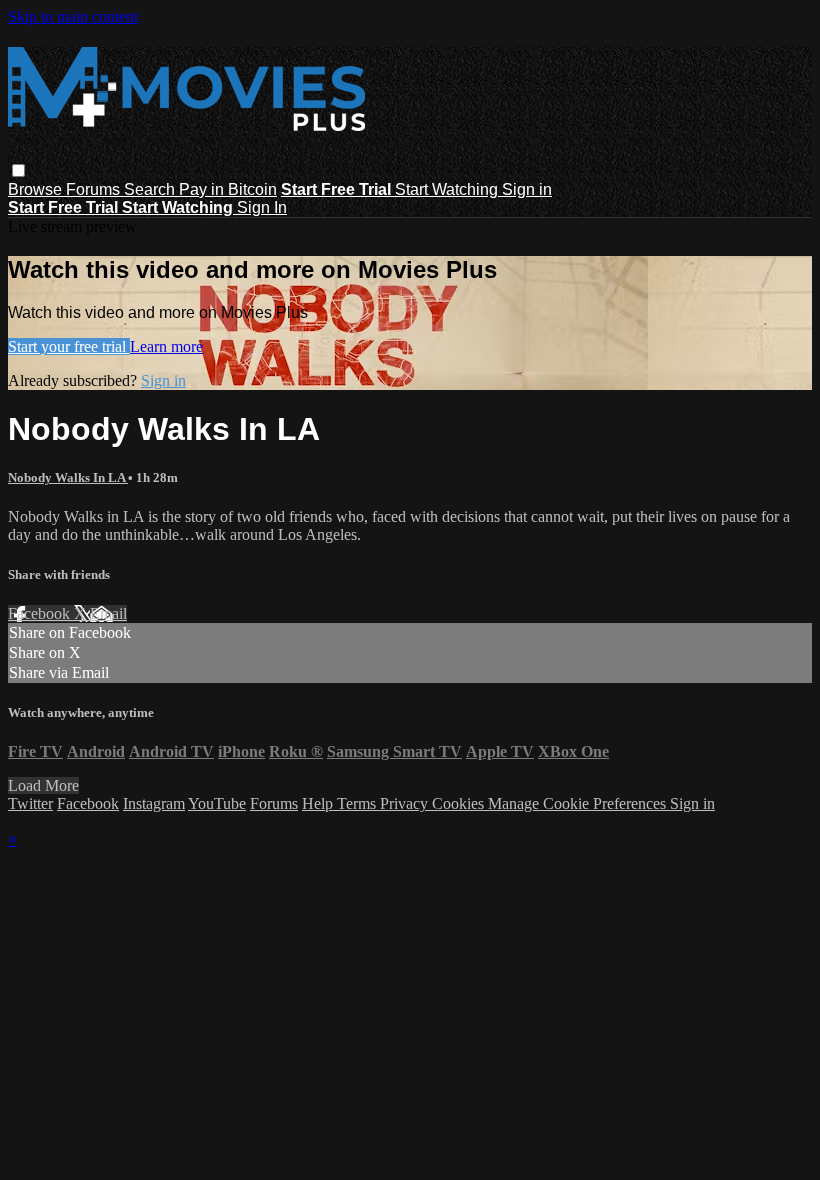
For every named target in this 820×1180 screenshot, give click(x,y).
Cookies (460, 803)
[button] (18, 170)
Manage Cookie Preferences (579, 803)
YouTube (217, 803)
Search (151, 189)
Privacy (406, 803)
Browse (37, 189)
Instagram (154, 803)
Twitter (30, 803)
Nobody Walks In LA (68, 477)
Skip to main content (73, 16)
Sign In (262, 207)
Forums (95, 189)
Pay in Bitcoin (228, 189)
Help (319, 803)
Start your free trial (69, 346)
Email (108, 613)
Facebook (41, 613)
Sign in (527, 189)
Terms (358, 803)
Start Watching (448, 189)
